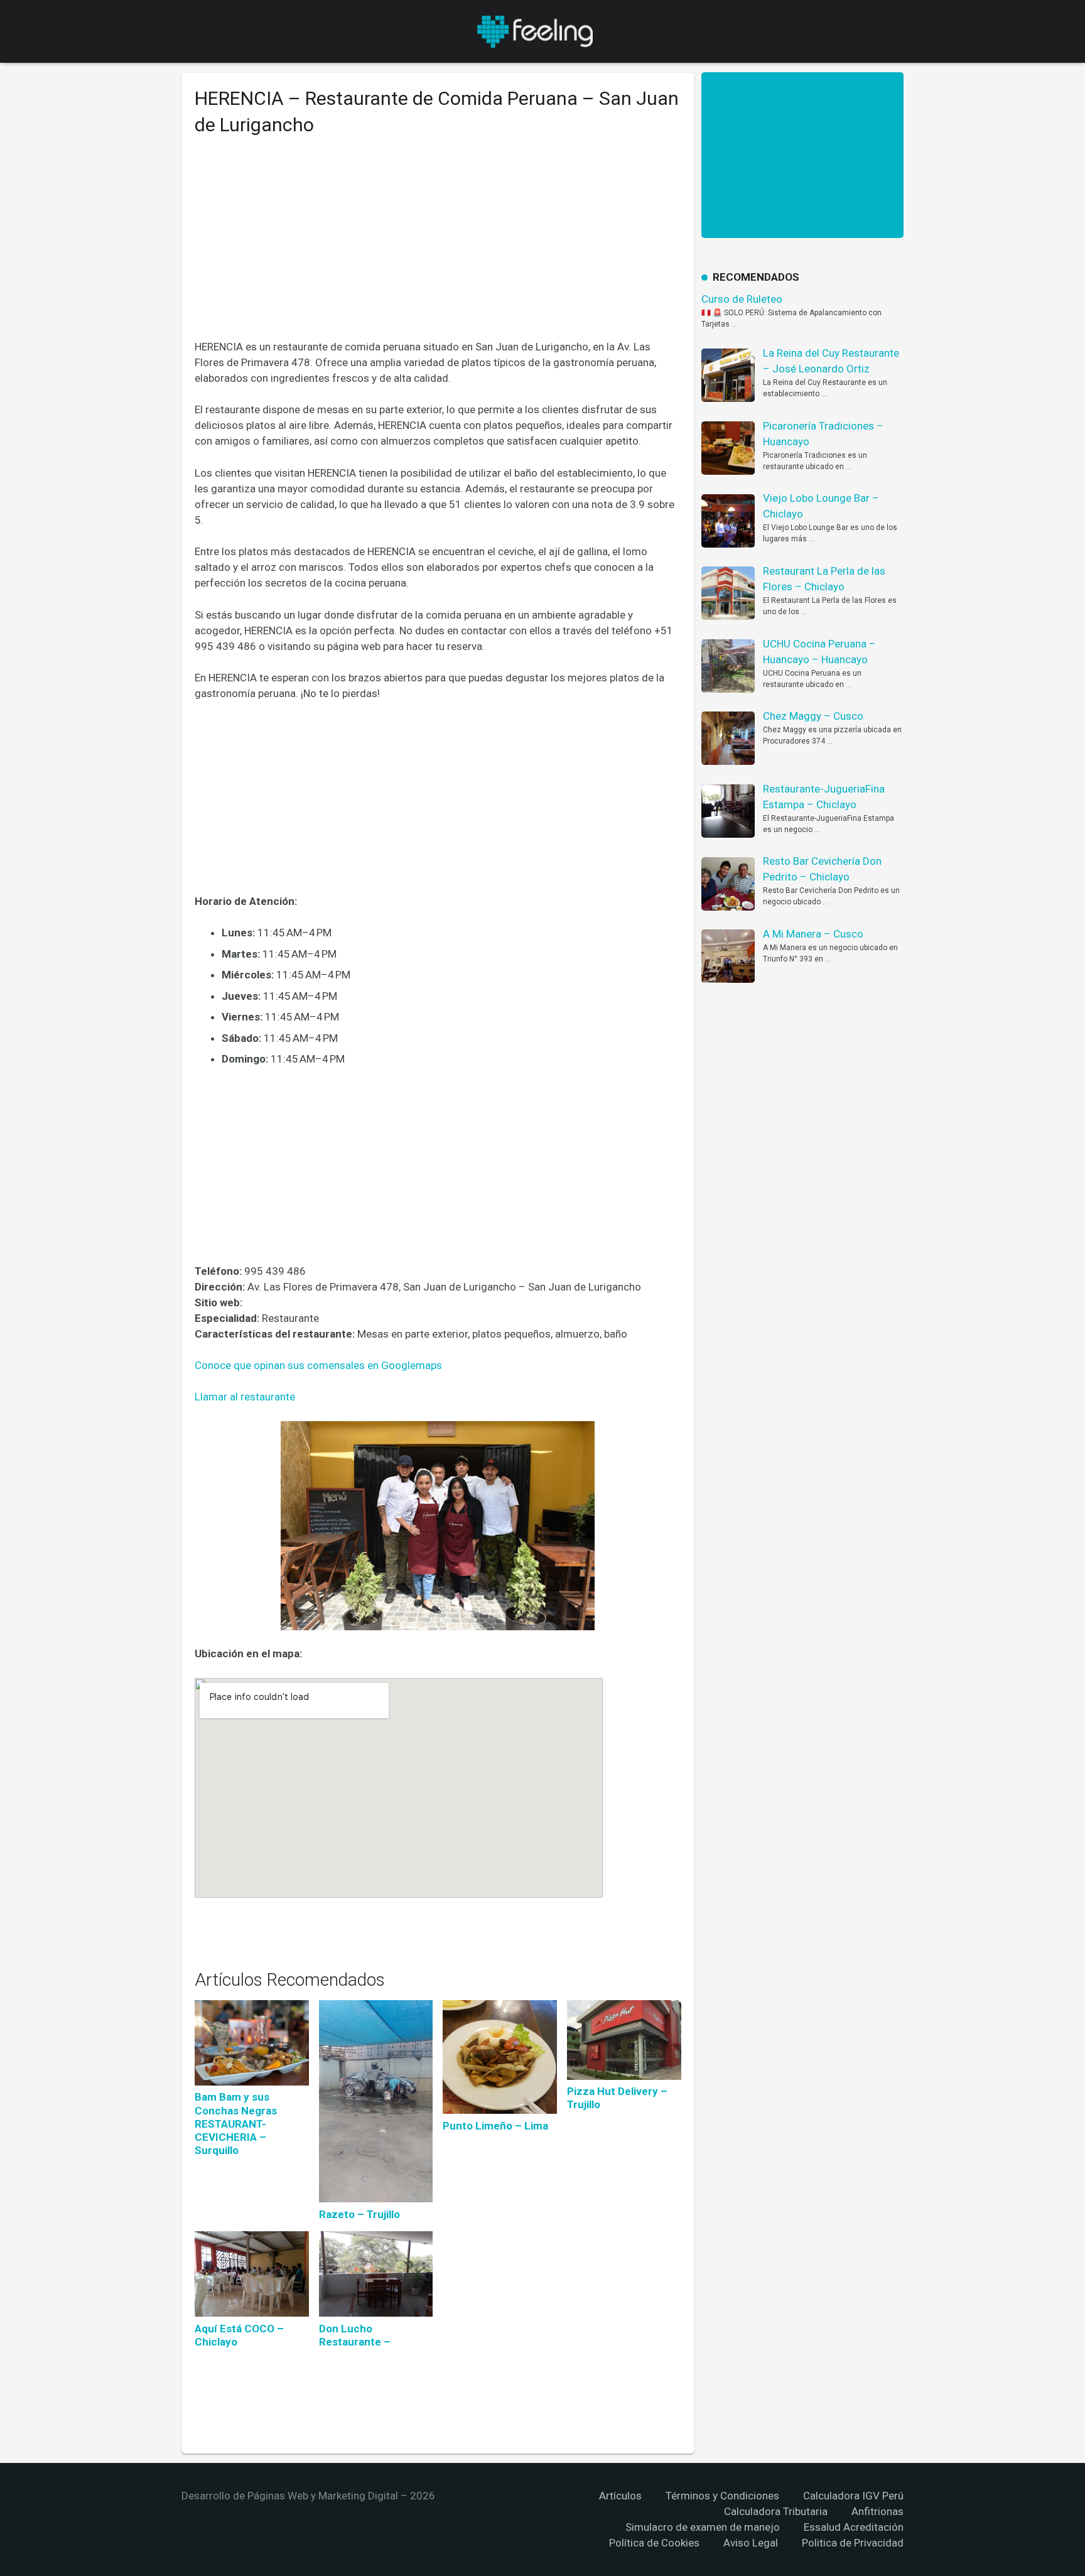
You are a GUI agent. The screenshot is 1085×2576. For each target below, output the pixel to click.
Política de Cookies (654, 2543)
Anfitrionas (877, 2511)
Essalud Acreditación (854, 2527)
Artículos (620, 2496)
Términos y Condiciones (722, 2496)
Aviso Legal (751, 2543)
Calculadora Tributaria (776, 2511)
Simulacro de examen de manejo (703, 2527)
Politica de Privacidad (853, 2543)
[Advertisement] (438, 247)
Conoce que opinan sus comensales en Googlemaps (318, 1365)
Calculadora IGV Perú (853, 2496)
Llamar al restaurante (245, 1397)
